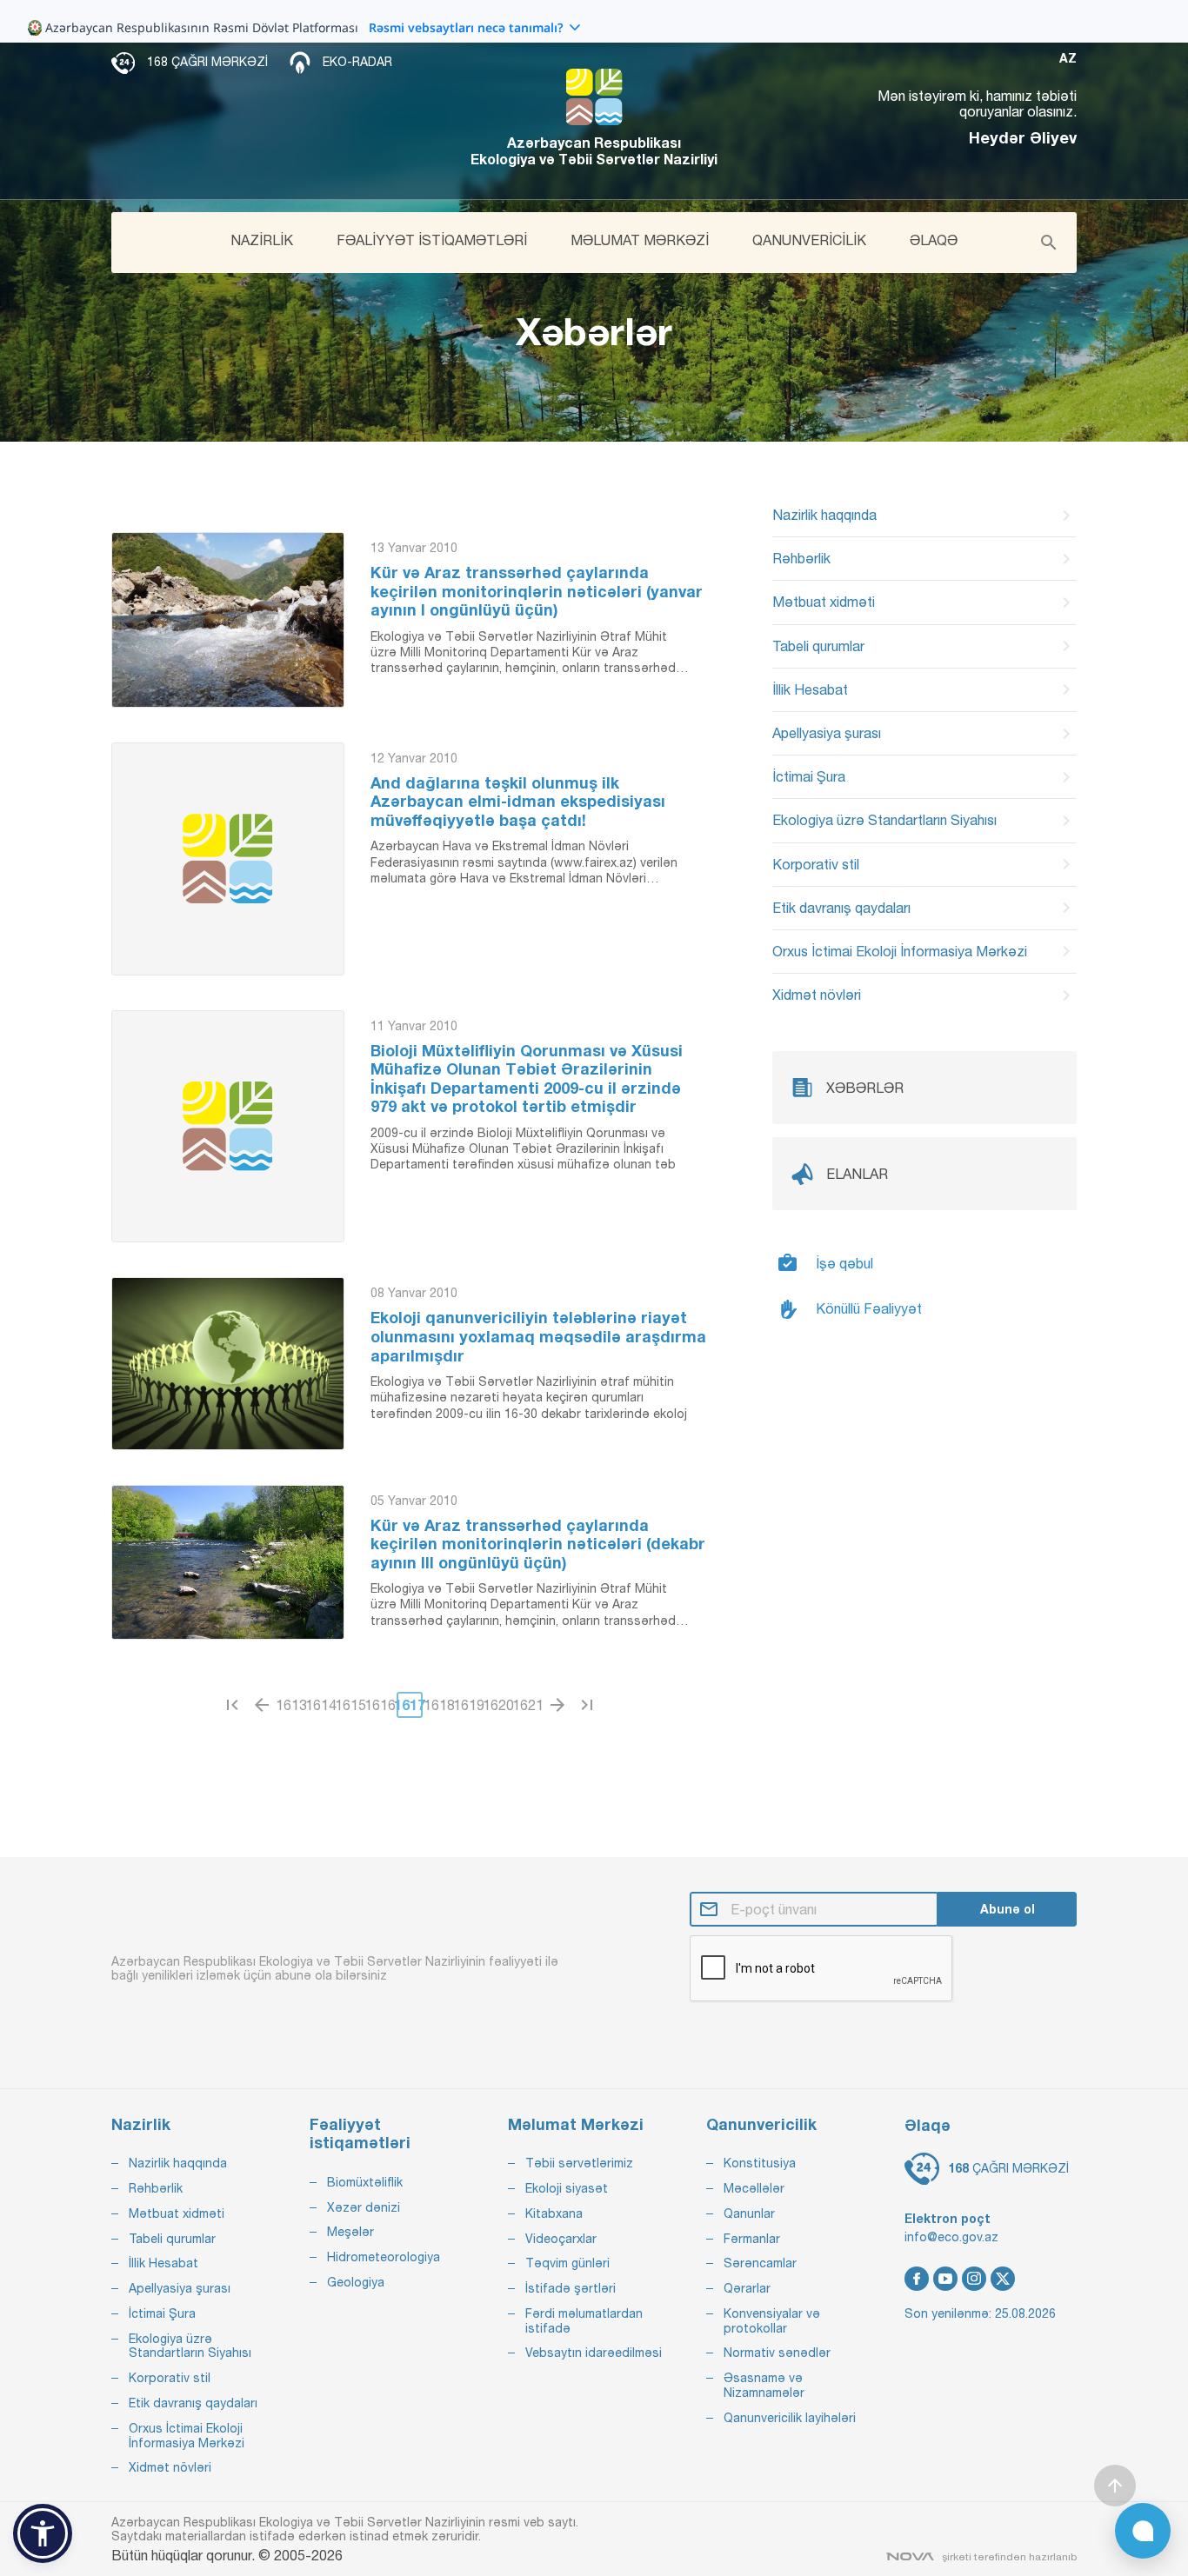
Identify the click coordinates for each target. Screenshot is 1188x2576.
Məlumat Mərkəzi (576, 2124)
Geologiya (356, 2282)
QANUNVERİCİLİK (809, 240)
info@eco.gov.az (951, 2237)
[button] (43, 2533)
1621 (528, 1705)
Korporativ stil (816, 864)
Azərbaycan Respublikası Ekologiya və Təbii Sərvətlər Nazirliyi (594, 150)
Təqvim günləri (567, 2263)
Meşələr (350, 2232)
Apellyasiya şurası (827, 733)
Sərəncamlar (760, 2263)
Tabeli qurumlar (818, 646)
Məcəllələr (754, 2188)
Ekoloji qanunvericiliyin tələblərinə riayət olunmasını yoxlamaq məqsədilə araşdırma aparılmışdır (538, 1336)
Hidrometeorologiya (384, 2257)
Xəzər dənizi (364, 2207)
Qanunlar (749, 2213)
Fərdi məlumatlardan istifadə (584, 2321)
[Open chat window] (1143, 2531)
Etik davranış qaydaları (841, 908)
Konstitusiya (760, 2163)
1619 (469, 1705)
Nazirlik (141, 2124)
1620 (498, 1705)
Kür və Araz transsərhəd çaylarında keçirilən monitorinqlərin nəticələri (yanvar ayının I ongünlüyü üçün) (537, 591)
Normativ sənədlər (777, 2353)
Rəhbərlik (801, 558)
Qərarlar (747, 2288)
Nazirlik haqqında (824, 515)
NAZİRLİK (262, 240)
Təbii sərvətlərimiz (579, 2163)
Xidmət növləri (817, 995)
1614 (321, 1705)
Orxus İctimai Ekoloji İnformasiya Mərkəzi (900, 951)
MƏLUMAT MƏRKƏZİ (640, 240)
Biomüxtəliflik (365, 2182)
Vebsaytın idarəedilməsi (594, 2353)
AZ (1068, 58)
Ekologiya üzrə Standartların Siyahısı (884, 820)
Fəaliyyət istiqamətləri (360, 2134)
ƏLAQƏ (934, 240)
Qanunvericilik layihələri (790, 2418)
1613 (291, 1705)
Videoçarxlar (561, 2239)
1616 (380, 1705)
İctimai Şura (809, 776)
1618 (439, 1705)
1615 (350, 1705)
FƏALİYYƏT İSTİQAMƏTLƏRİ (432, 240)
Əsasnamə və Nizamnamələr (764, 2385)
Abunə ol (1008, 1909)
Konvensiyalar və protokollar (772, 2321)
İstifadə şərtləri (571, 2288)
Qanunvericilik (761, 2124)
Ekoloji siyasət (567, 2188)
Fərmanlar (752, 2239)
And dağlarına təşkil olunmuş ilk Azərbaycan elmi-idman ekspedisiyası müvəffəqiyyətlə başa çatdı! (518, 802)
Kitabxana (554, 2213)
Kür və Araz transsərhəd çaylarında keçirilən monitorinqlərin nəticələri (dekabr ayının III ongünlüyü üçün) (538, 1544)
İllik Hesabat (810, 689)
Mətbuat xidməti (824, 602)
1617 (410, 1704)
